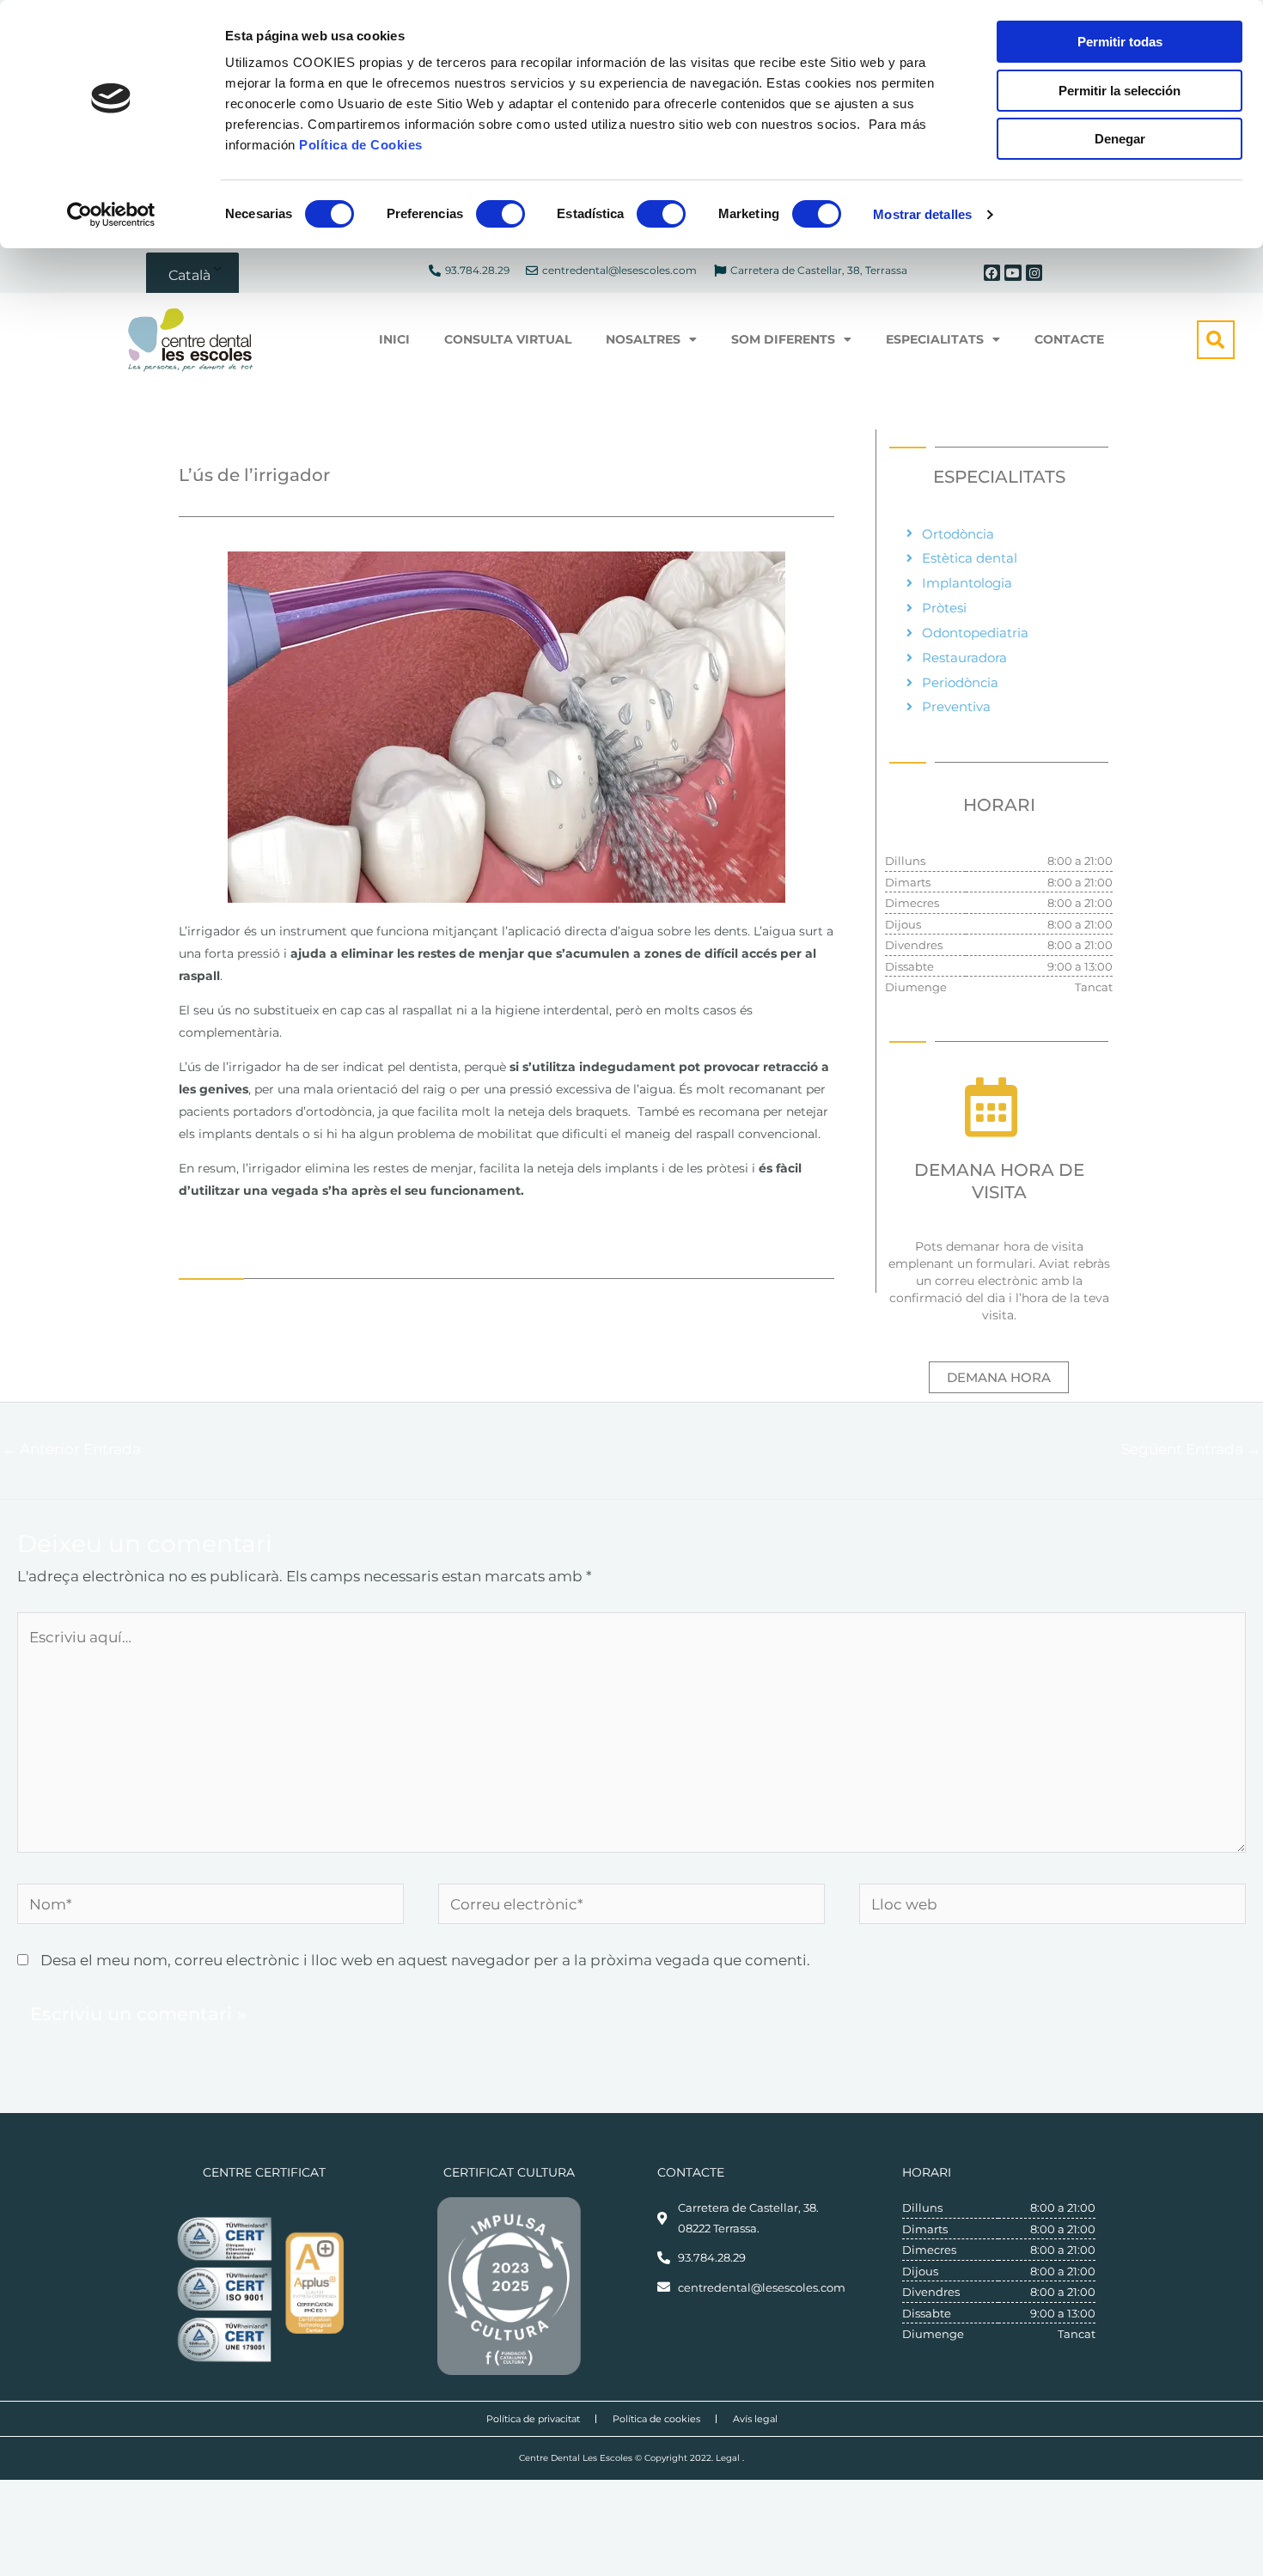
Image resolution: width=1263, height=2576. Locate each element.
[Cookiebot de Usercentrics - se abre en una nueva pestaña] (111, 215)
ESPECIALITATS (935, 339)
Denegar (1120, 139)
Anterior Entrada (71, 1449)
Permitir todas (1120, 42)
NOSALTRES (643, 339)
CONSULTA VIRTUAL (508, 339)
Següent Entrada (1191, 1449)
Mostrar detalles (922, 214)
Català (189, 275)
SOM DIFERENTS (783, 339)
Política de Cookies (361, 145)
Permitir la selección (1120, 91)
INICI (394, 339)
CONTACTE (1069, 339)
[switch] (500, 214)
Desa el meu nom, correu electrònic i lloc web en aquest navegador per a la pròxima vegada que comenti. (425, 1960)
